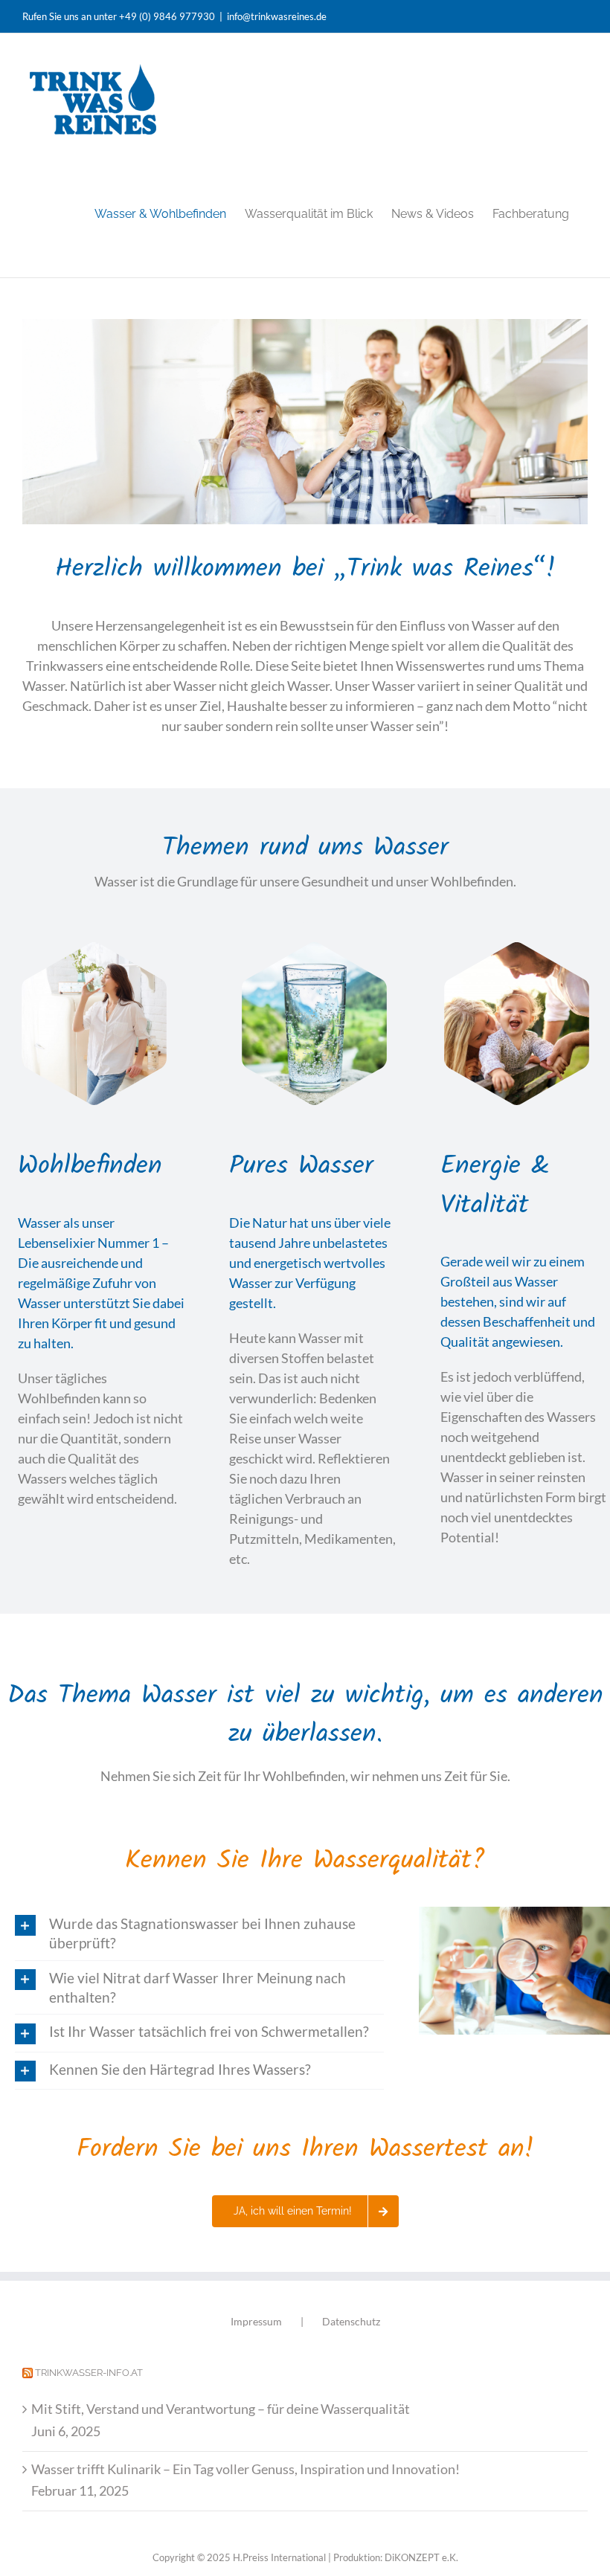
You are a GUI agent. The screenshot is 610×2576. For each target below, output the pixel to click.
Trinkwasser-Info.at (89, 2373)
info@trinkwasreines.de (277, 16)
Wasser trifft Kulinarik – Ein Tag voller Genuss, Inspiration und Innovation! (245, 2469)
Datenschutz (351, 2321)
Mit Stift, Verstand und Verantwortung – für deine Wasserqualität (221, 2409)
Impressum (256, 2321)
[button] (199, 1933)
